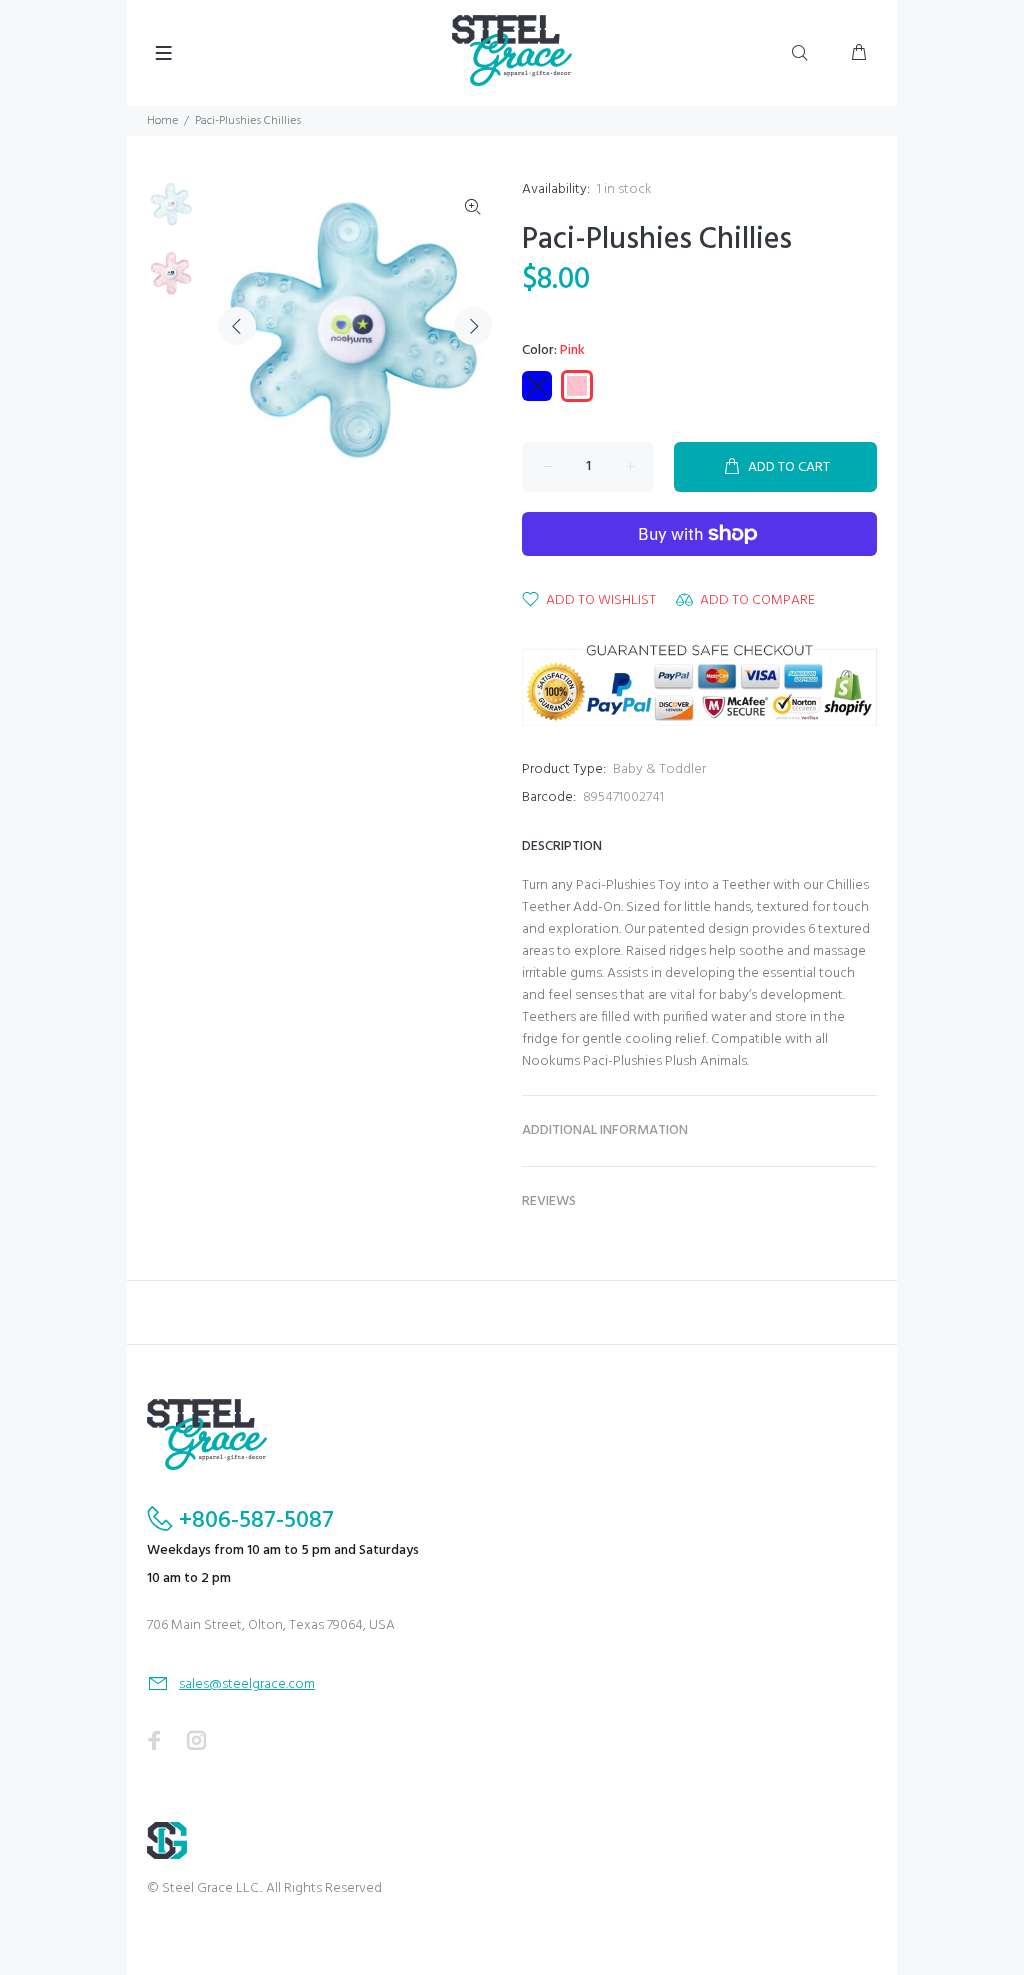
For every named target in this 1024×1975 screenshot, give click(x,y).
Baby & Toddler (659, 769)
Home (162, 121)
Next (473, 326)
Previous (237, 326)
